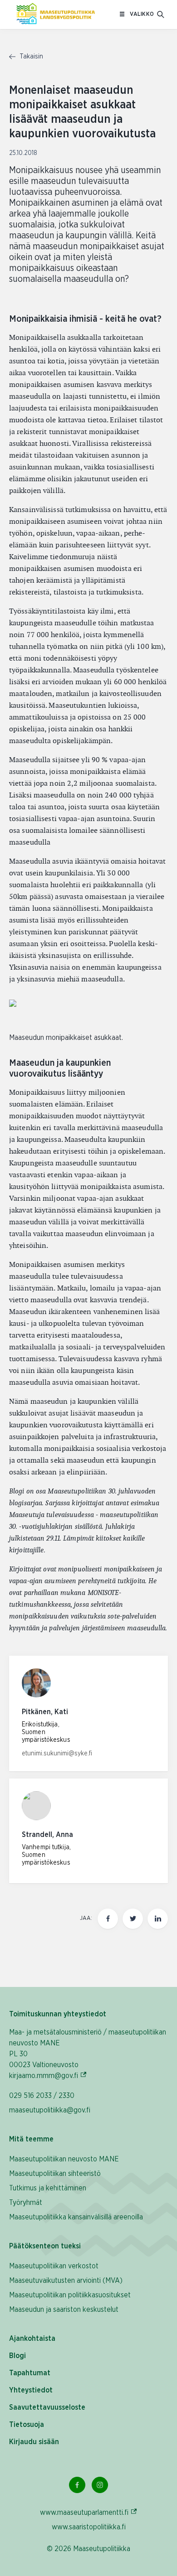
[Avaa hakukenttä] (161, 14)
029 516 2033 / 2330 (42, 2096)
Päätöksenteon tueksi (45, 2246)
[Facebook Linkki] (77, 2485)
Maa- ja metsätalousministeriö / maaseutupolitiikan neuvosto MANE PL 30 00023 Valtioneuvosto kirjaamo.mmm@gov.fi (88, 2054)
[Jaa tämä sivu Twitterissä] (133, 1919)
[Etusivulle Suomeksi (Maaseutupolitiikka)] (56, 14)
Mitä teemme (31, 2139)
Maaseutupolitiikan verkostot (54, 2266)
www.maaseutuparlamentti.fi (89, 2512)
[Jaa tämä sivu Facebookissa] (108, 1919)
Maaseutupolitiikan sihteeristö (55, 2174)
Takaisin (30, 57)
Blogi (17, 2356)
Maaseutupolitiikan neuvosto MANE (64, 2159)
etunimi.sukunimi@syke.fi (57, 1754)
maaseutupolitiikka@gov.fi (50, 2110)
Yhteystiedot (31, 2390)
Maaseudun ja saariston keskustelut (64, 2310)
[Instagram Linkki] (100, 2485)
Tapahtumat (30, 2373)
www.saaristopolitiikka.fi (89, 2527)
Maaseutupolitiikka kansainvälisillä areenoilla (76, 2217)
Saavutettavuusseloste (47, 2407)
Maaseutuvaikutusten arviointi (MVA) (66, 2281)
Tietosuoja (27, 2425)
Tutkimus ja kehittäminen (48, 2188)
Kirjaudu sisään (34, 2442)
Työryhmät (26, 2203)
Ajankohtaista (32, 2339)
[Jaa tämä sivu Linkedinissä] (158, 1919)
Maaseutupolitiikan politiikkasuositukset (70, 2295)
